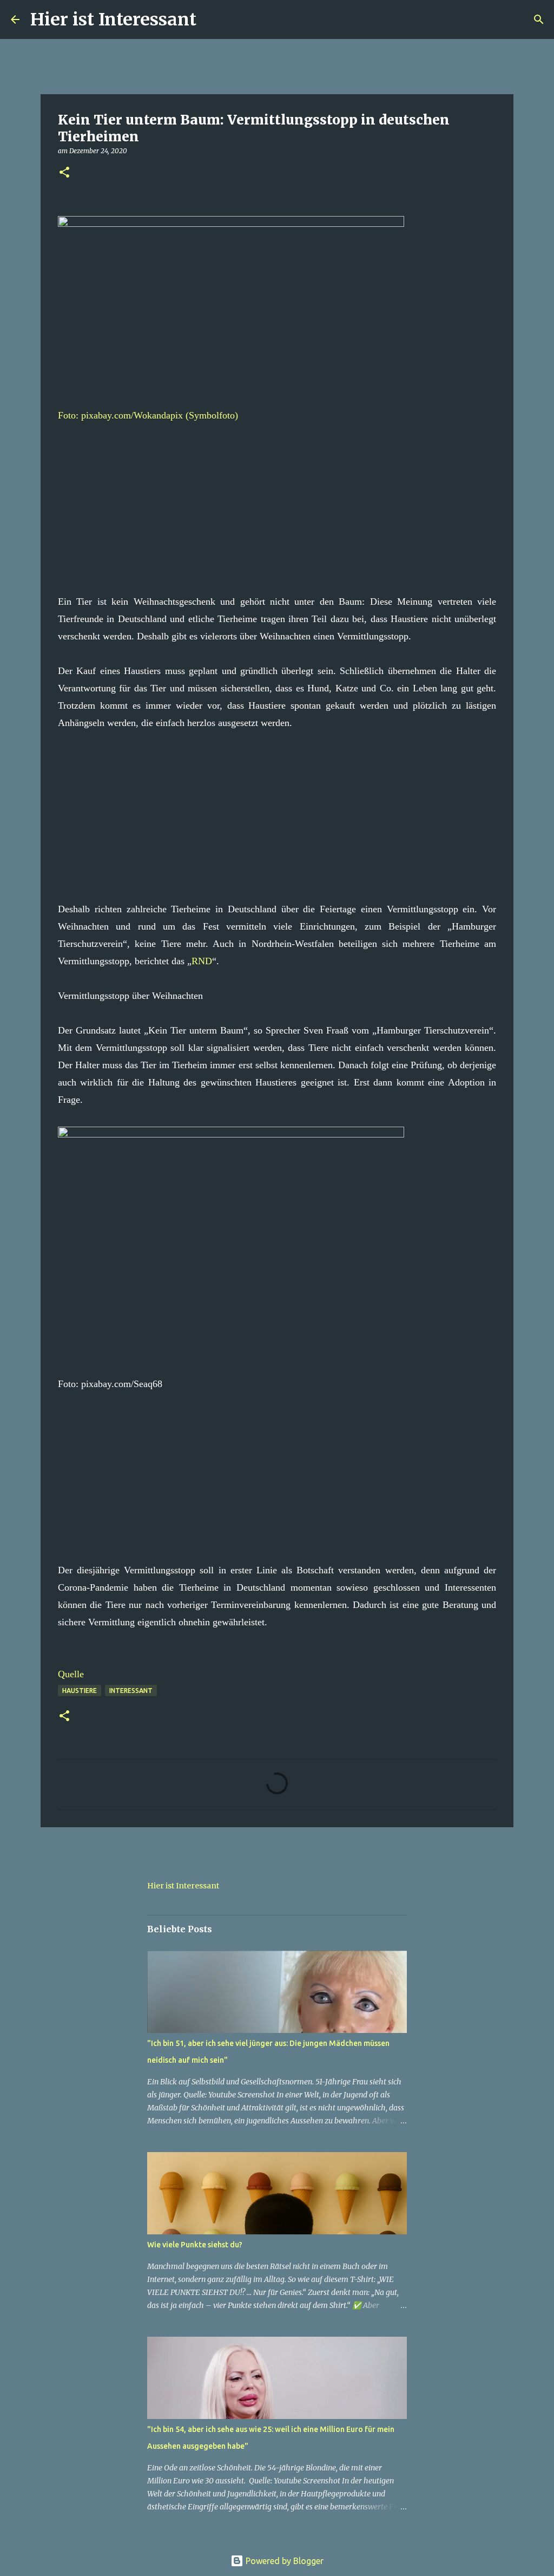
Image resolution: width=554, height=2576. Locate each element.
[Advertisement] (277, 500)
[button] (64, 173)
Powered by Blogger (283, 2561)
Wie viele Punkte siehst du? (195, 2245)
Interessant (131, 1691)
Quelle (71, 1674)
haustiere (80, 1691)
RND (202, 961)
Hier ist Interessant (113, 19)
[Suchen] (212, 19)
